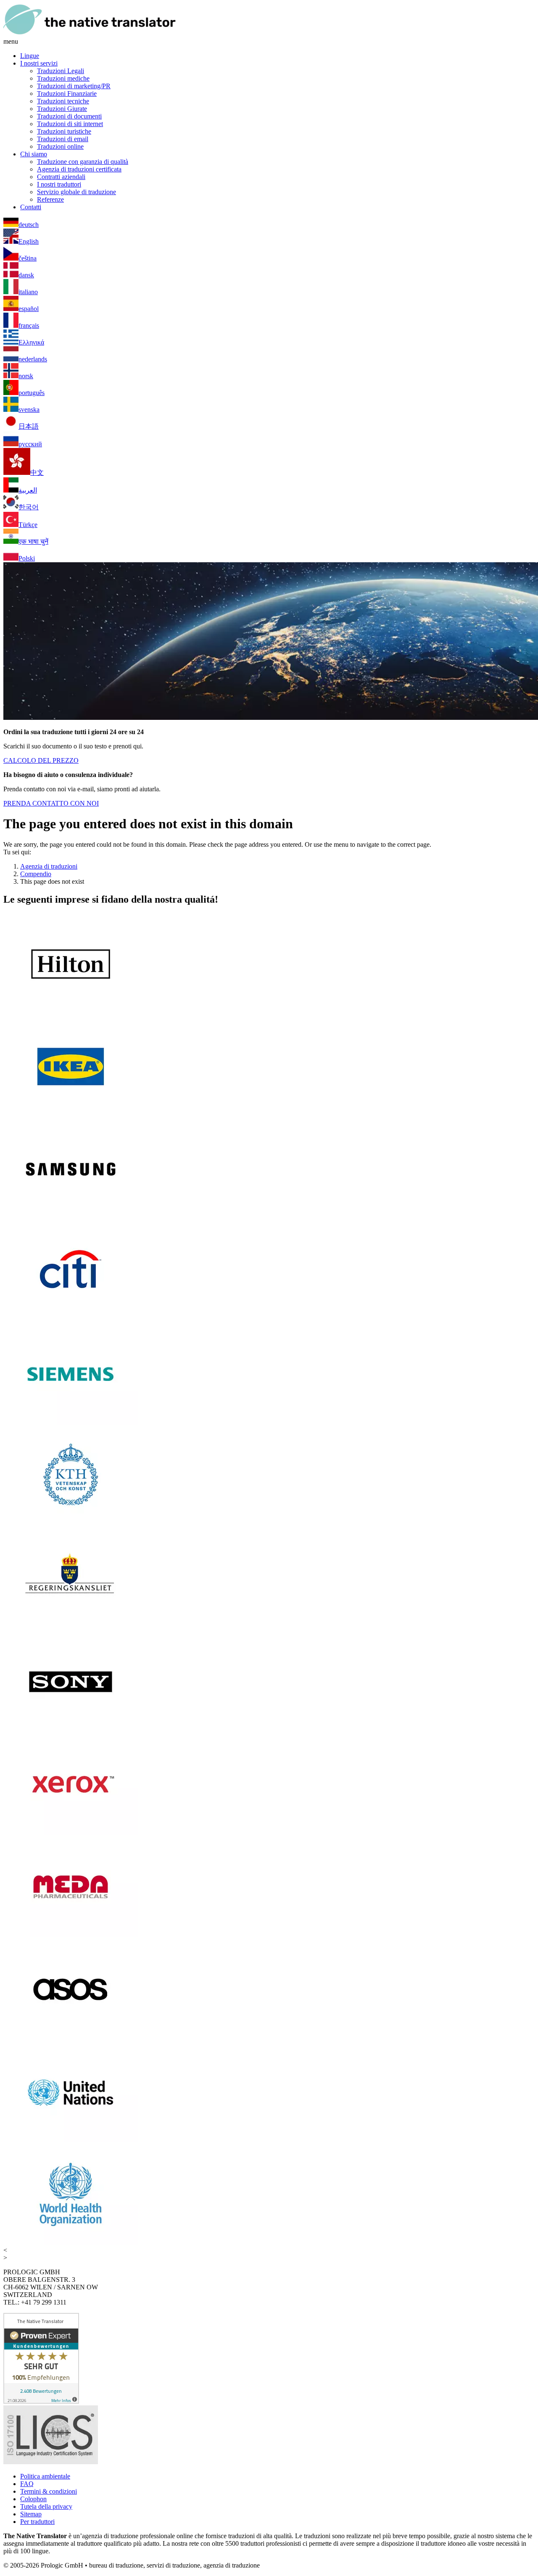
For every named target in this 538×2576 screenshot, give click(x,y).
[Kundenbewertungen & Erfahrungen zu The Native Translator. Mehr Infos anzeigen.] (41, 2401)
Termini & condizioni (49, 2491)
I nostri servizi (39, 63)
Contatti (31, 207)
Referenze (50, 199)
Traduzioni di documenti (69, 116)
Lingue (30, 56)
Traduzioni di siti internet (70, 124)
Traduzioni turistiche (64, 131)
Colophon (33, 2499)
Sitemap (31, 2514)
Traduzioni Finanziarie (67, 94)
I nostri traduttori (59, 184)
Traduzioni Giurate (62, 109)
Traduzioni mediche (63, 78)
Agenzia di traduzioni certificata (79, 169)
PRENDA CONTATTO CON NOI (51, 803)
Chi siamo (34, 154)
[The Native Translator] (90, 34)
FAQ (27, 2484)
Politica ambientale (45, 2476)
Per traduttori (37, 2522)
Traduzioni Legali (61, 71)
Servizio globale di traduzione (76, 192)
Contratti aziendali (61, 177)
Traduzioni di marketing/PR (74, 86)
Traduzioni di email (63, 139)
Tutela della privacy (46, 2506)
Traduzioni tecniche (63, 101)
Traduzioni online (60, 146)
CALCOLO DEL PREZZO (41, 760)
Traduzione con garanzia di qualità (83, 162)
